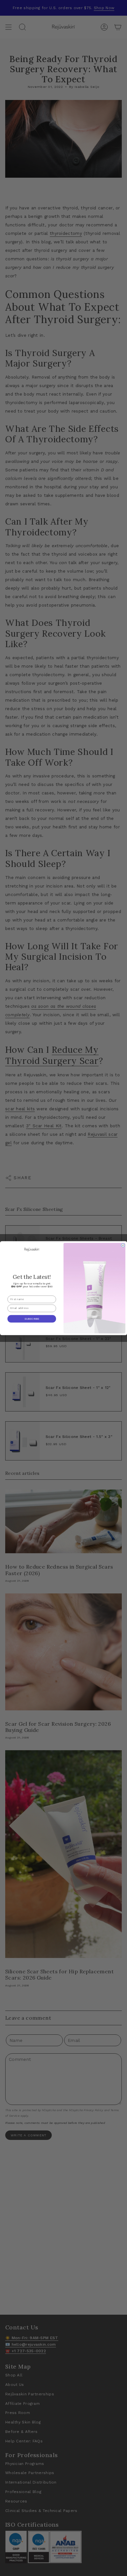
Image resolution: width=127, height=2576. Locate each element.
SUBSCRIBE (32, 1319)
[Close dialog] (123, 1245)
